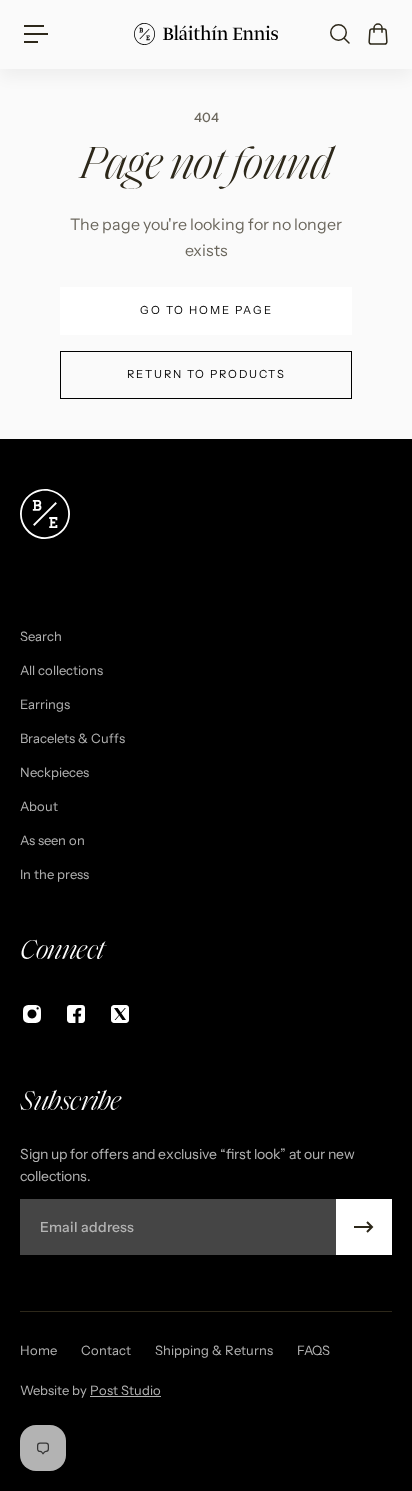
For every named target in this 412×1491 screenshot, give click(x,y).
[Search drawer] (339, 34)
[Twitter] (120, 1014)
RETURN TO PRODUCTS (206, 374)
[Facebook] (76, 1014)
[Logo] (206, 33)
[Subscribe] (364, 1227)
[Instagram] (32, 1014)
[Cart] (377, 34)
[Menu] (36, 34)
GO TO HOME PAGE (206, 310)
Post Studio (125, 1390)
